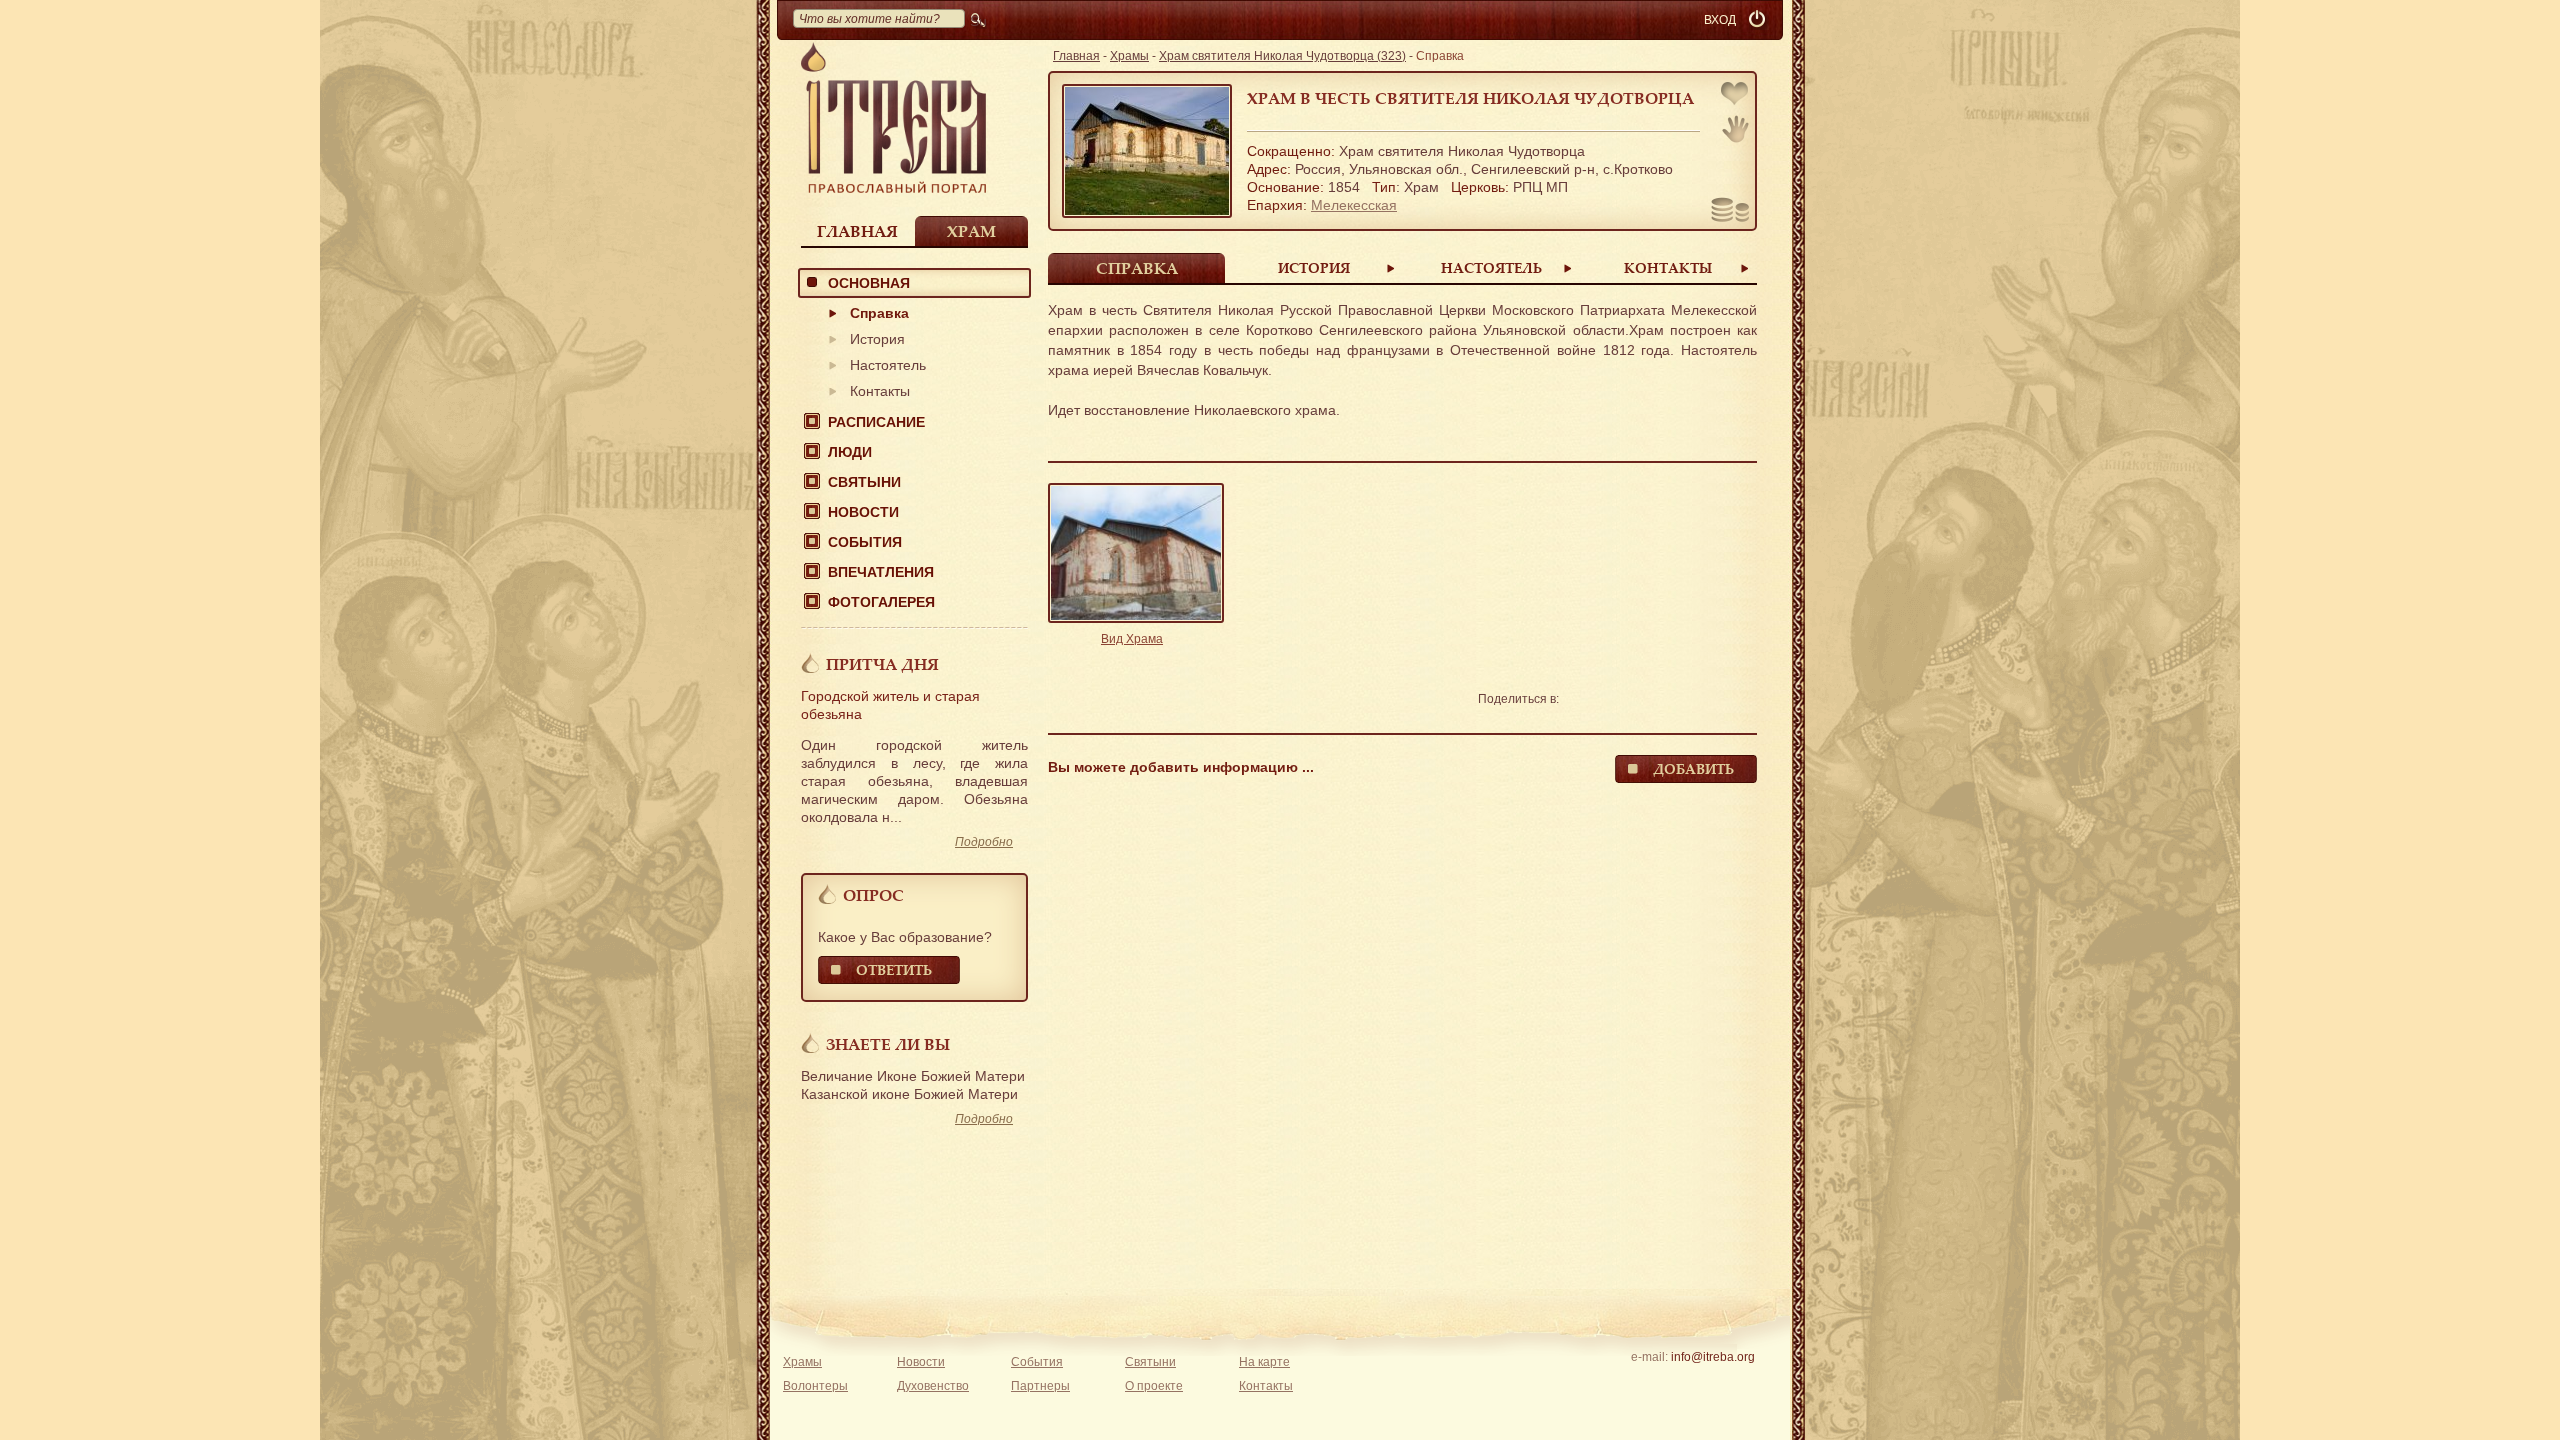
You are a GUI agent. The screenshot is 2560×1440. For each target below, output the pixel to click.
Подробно (984, 842)
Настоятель (888, 365)
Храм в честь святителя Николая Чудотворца (1470, 98)
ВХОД (1720, 20)
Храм (971, 231)
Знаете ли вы (888, 1044)
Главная (857, 231)
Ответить (894, 969)
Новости (863, 512)
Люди (850, 452)
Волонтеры (815, 1386)
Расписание (876, 422)
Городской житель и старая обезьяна (890, 705)
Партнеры (1040, 1386)
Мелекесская (1354, 205)
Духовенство (933, 1386)
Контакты (880, 391)
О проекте (1154, 1386)
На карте (1264, 1362)
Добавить (1693, 768)
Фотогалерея (881, 602)
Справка (879, 313)
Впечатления (881, 572)
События (865, 542)
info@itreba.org (1713, 1357)
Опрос (873, 895)
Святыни (864, 482)
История (877, 339)
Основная (869, 283)
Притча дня (882, 664)
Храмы (1129, 56)
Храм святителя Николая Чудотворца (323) (1282, 56)
